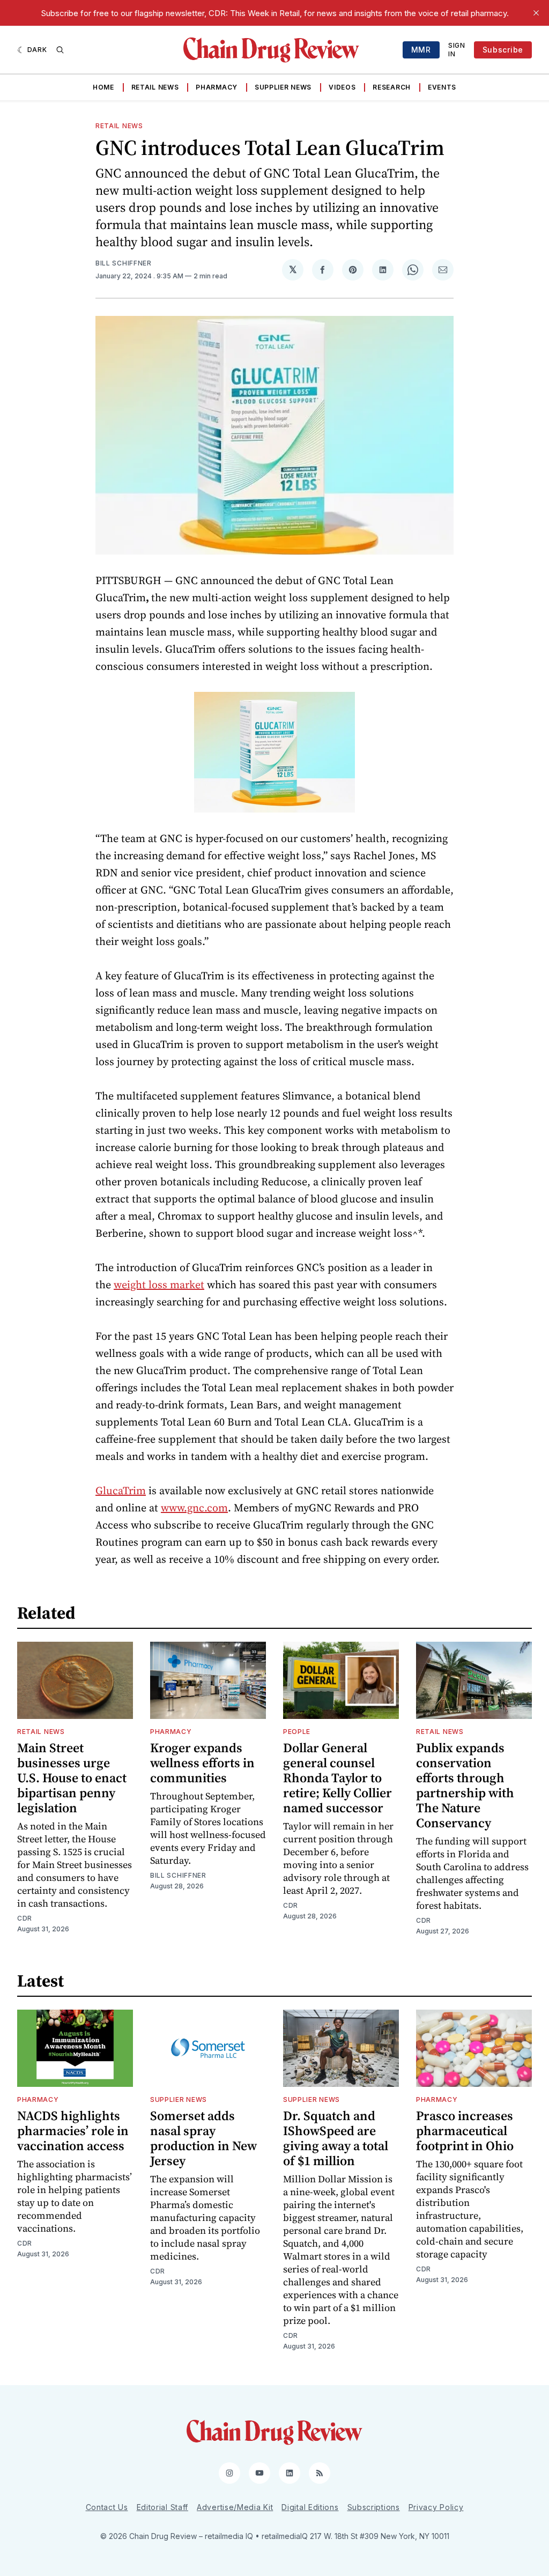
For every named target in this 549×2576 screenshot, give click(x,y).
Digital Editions (310, 2507)
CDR (25, 1918)
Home (103, 87)
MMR (421, 50)
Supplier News (283, 87)
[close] (536, 13)
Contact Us (107, 2507)
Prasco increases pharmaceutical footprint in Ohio (465, 2131)
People (297, 1732)
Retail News (155, 87)
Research (392, 87)
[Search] (60, 50)
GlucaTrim (121, 1490)
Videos (342, 87)
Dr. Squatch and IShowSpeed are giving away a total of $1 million (336, 2138)
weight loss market (159, 1285)
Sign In (457, 50)
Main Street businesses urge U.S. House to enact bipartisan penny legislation (72, 1778)
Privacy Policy (436, 2507)
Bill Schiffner (124, 263)
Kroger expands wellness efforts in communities (202, 1763)
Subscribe (503, 50)
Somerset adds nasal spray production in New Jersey (203, 2138)
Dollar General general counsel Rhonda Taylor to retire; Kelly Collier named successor (337, 1778)
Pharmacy (217, 87)
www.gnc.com (194, 1508)
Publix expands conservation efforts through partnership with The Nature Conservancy (465, 1785)
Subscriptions (374, 2507)
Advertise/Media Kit (235, 2507)
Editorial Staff (163, 2507)
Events (442, 87)
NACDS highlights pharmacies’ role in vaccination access (73, 2131)
